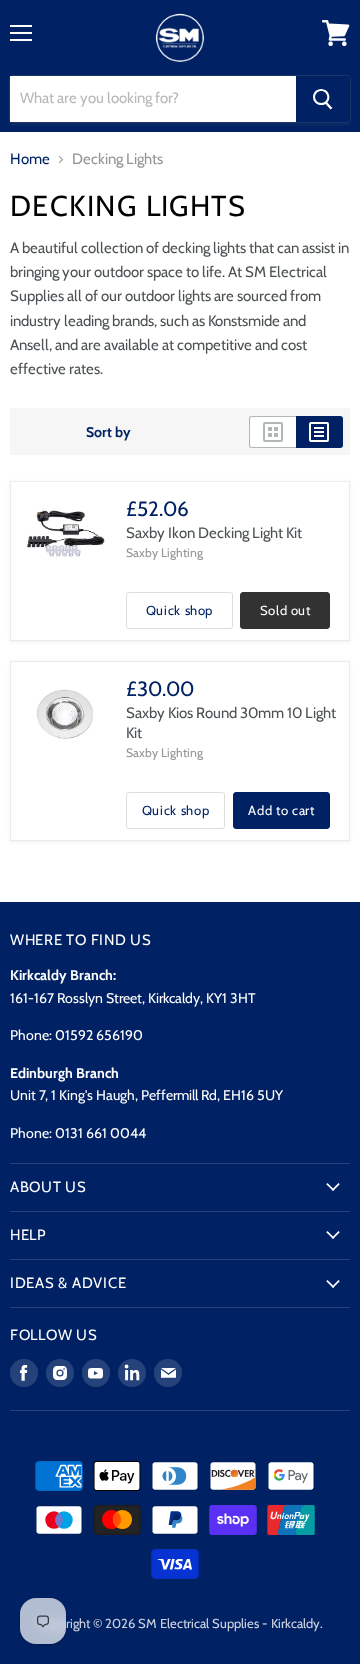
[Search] (323, 99)
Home (30, 159)
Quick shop (180, 610)
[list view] (319, 432)
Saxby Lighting (164, 552)
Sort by (108, 432)
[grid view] (272, 432)
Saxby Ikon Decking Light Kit (214, 533)
